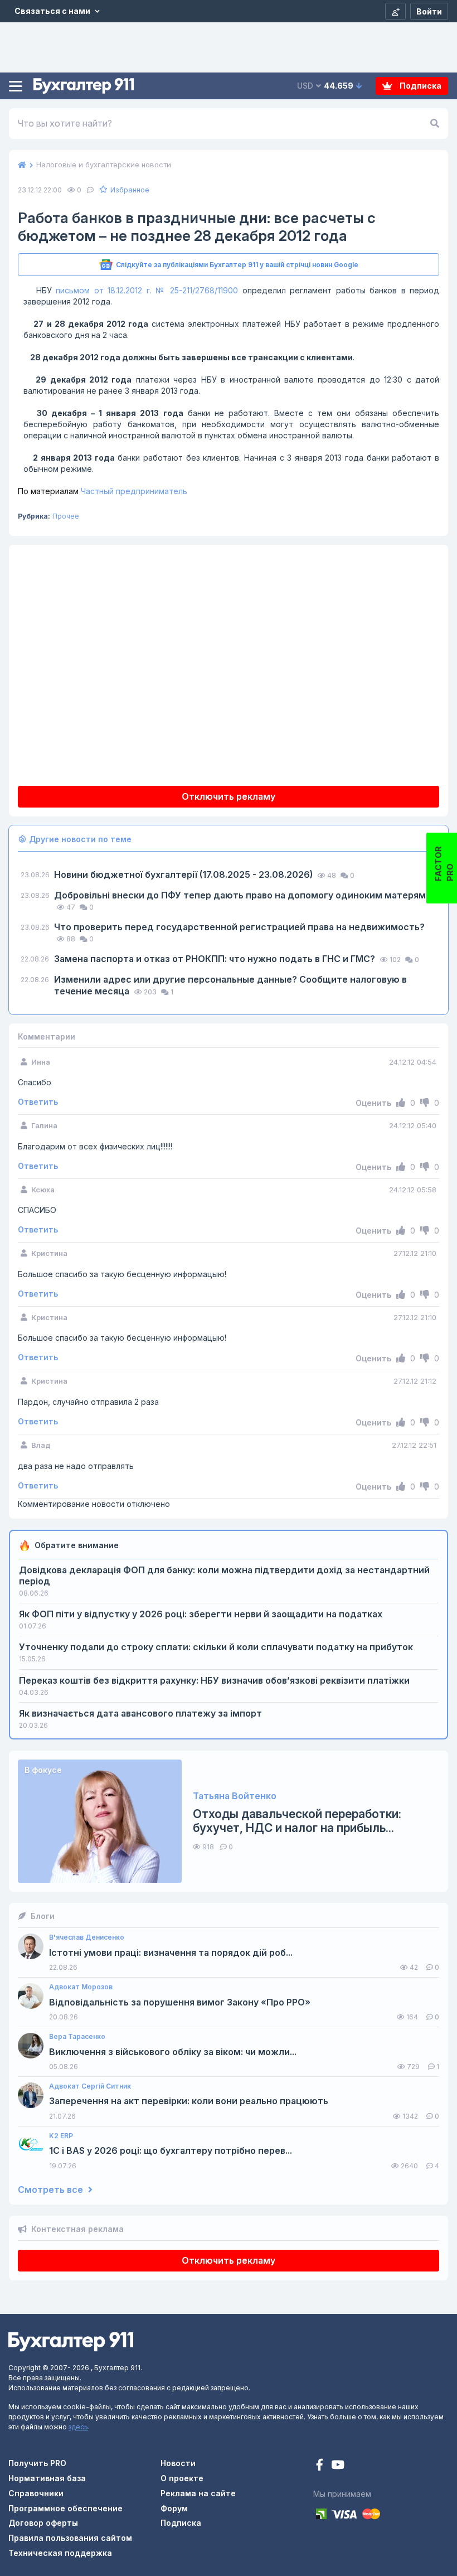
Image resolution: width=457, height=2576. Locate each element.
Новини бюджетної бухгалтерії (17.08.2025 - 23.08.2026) (184, 874)
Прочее (66, 516)
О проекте (182, 2478)
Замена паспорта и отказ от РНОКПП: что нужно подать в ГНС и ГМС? (216, 959)
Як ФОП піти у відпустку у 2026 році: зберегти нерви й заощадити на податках (201, 1614)
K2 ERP (61, 2136)
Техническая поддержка (60, 2553)
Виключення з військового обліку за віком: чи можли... (173, 2052)
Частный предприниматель (103, 491)
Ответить (38, 1102)
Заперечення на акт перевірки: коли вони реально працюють (189, 2101)
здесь (78, 2427)
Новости (178, 2463)
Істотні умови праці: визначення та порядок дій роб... (171, 1953)
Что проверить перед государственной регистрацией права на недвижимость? (239, 927)
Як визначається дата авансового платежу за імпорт (140, 1713)
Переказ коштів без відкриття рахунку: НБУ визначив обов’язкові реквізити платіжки (214, 1680)
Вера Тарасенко (77, 2037)
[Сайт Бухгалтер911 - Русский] (71, 2341)
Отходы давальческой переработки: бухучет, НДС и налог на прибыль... (297, 1821)
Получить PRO (37, 2463)
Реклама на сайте (198, 2493)
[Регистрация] (395, 11)
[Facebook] (321, 2466)
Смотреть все (52, 2190)
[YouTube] (338, 2466)
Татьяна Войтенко (235, 1796)
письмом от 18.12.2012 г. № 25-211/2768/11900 (149, 290)
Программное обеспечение (65, 2508)
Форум (174, 2508)
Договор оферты (43, 2523)
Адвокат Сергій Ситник (90, 2086)
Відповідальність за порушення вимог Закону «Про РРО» (180, 2002)
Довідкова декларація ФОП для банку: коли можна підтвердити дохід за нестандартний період (224, 1575)
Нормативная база (47, 2478)
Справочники (36, 2493)
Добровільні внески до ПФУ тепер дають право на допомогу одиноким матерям (240, 895)
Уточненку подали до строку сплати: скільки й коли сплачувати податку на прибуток (216, 1647)
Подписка (420, 86)
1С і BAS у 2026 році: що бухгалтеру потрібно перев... (171, 2151)
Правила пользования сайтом (70, 2538)
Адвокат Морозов (81, 1987)
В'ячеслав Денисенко (87, 1937)
